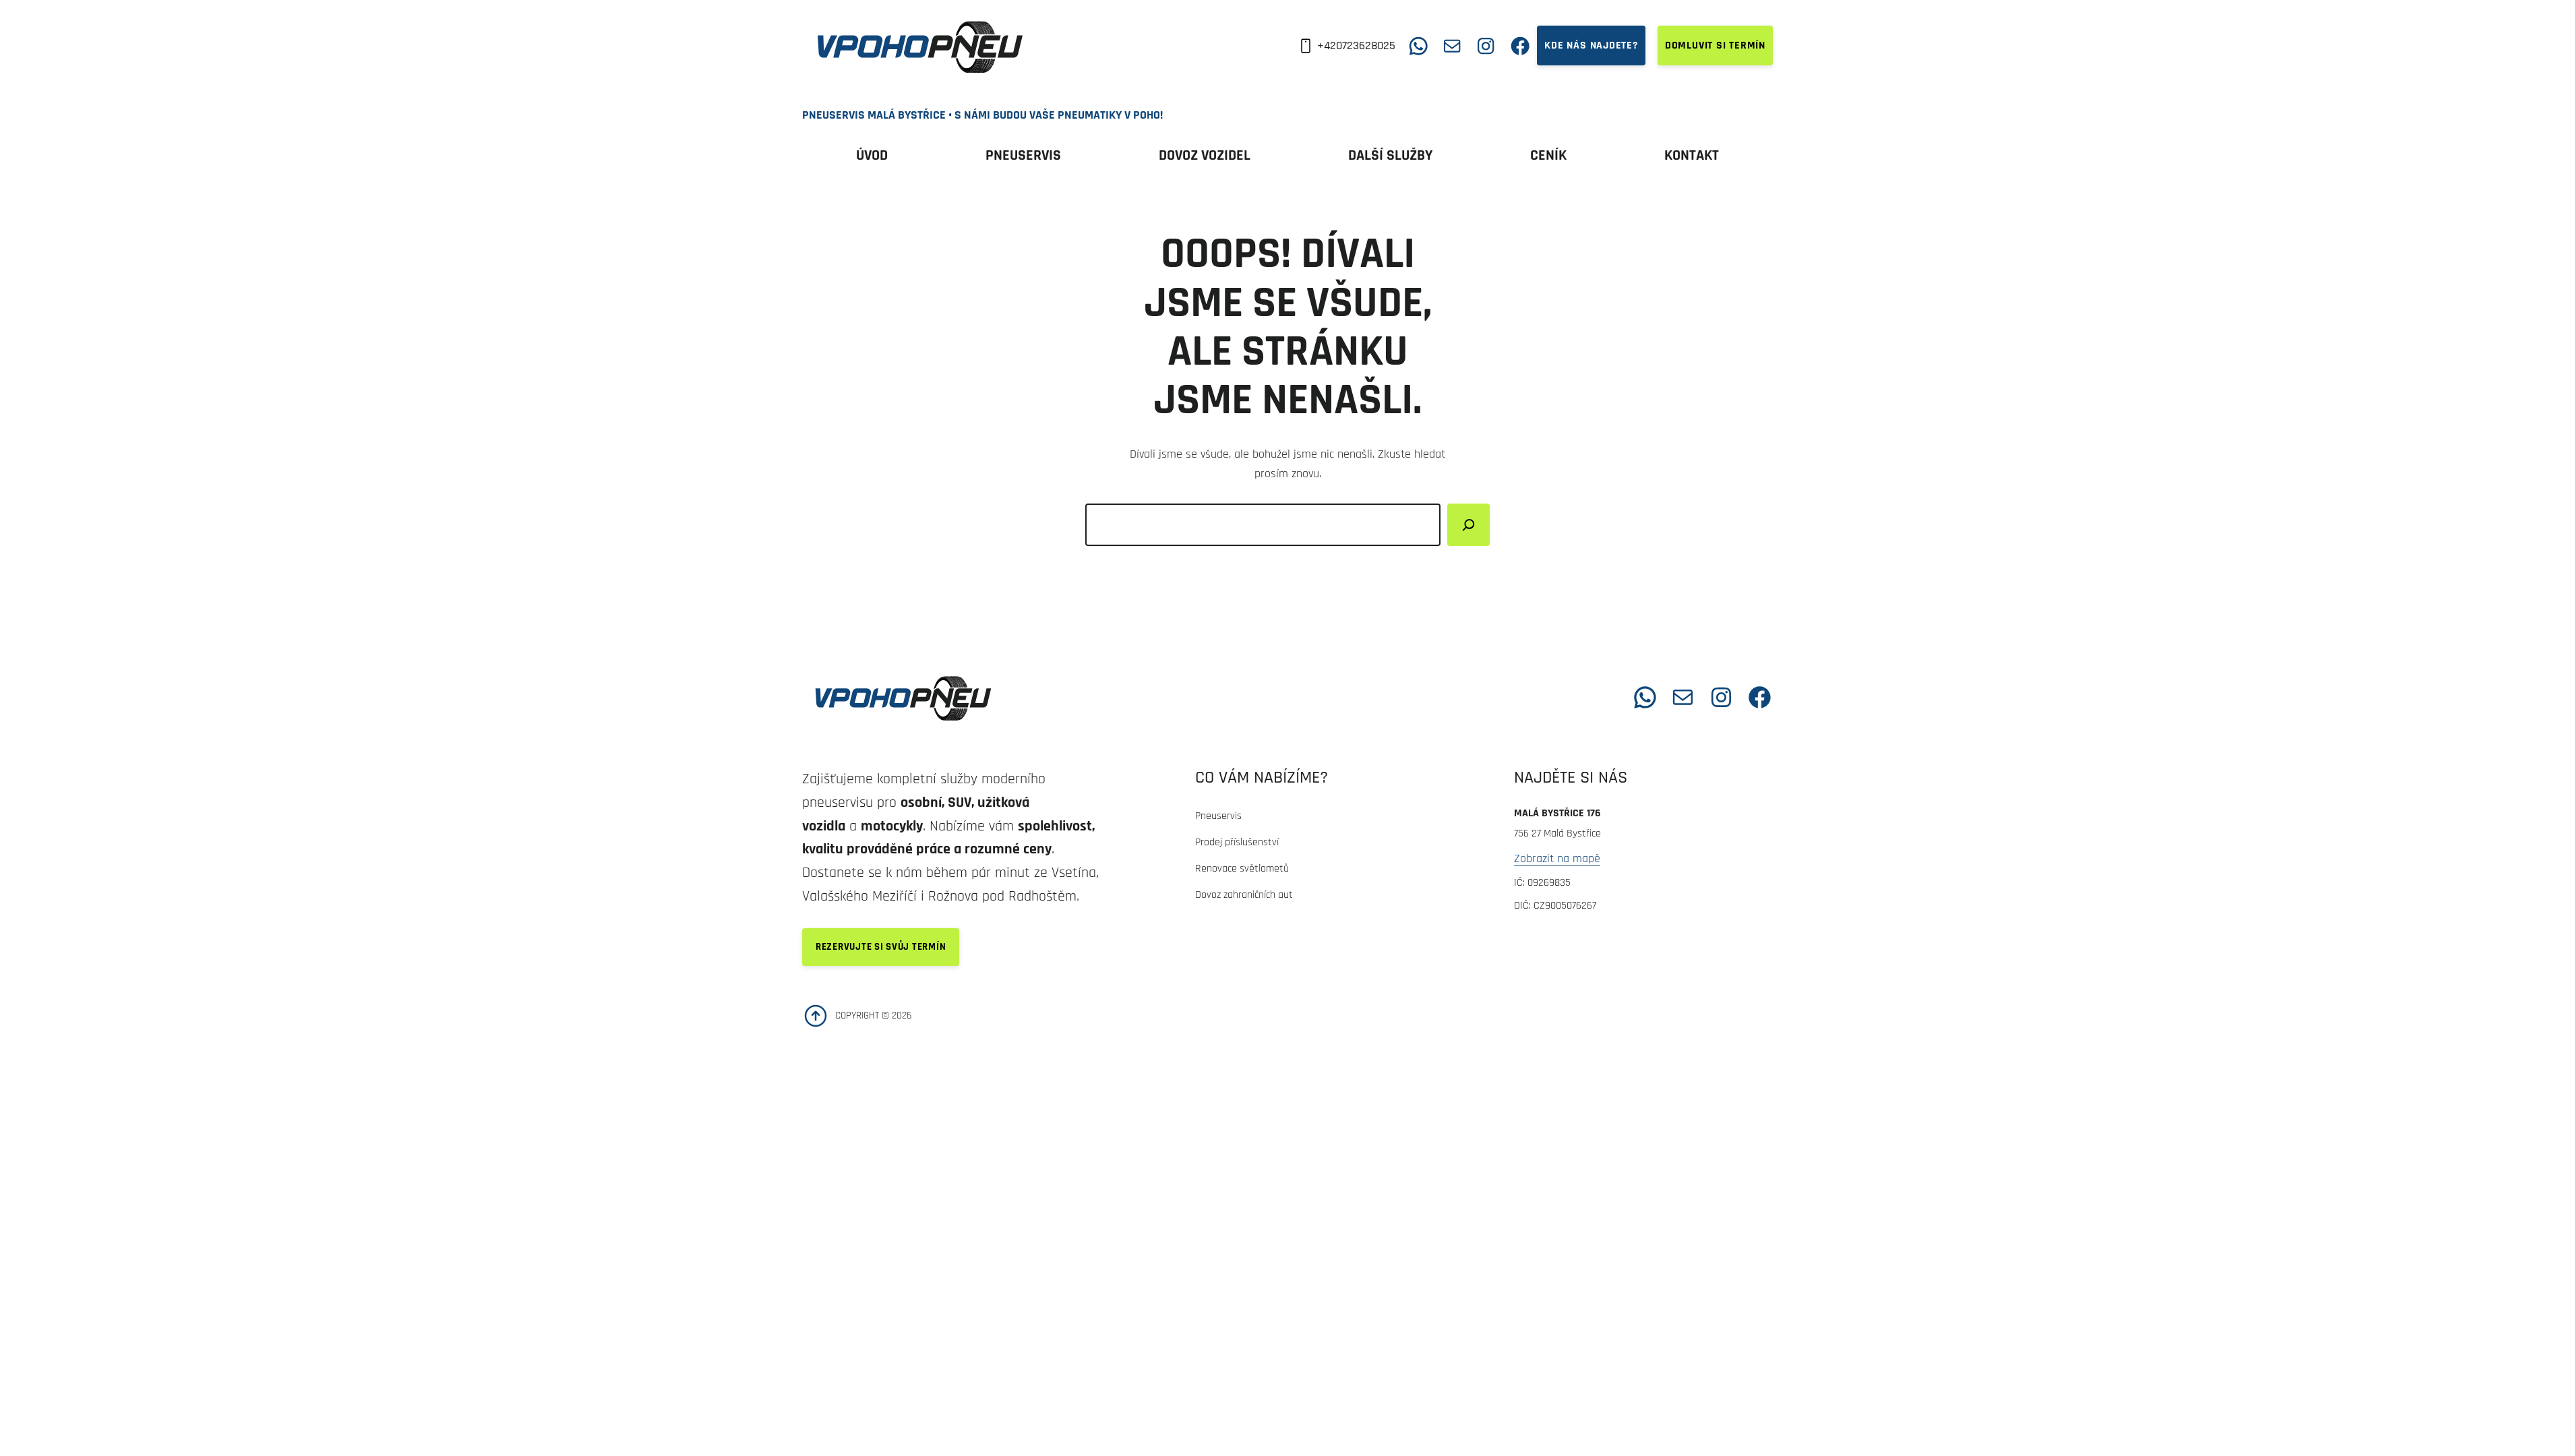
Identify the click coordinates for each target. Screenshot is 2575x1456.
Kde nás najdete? (1591, 45)
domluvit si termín (1715, 45)
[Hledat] (1468, 525)
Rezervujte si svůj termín (881, 947)
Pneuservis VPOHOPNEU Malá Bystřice (1154, 697)
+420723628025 (1356, 45)
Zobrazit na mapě (1557, 858)
